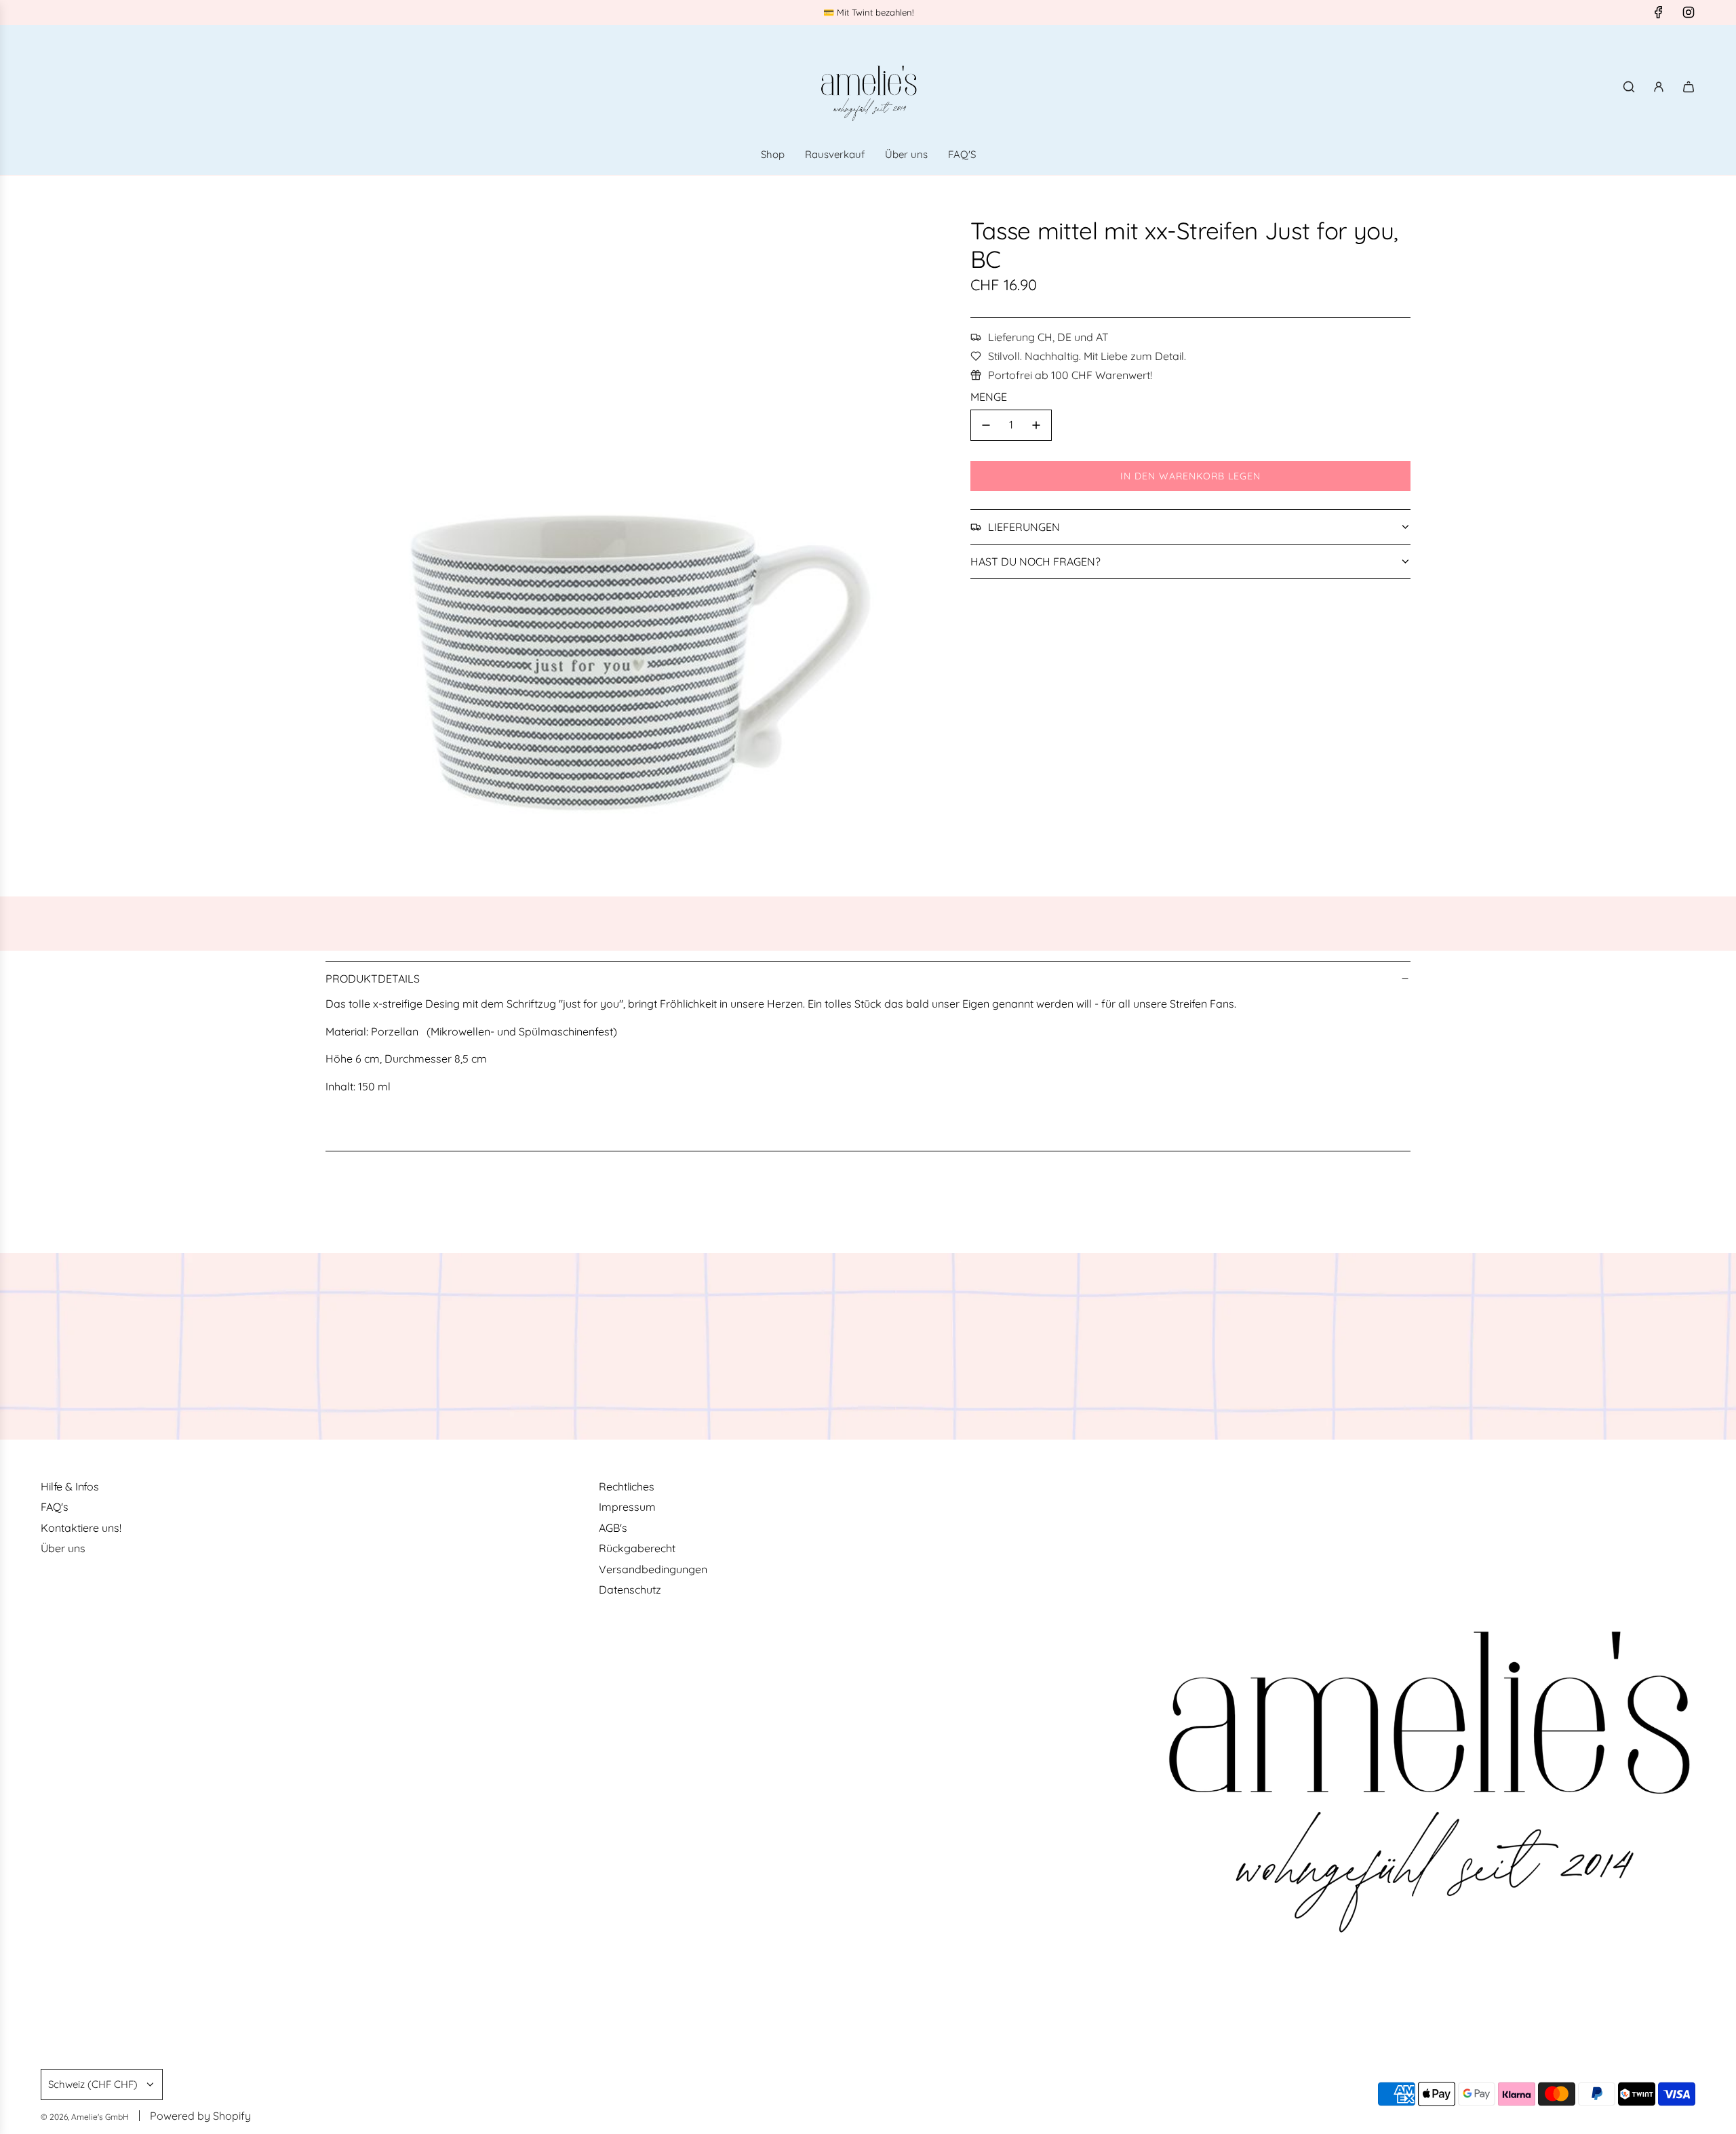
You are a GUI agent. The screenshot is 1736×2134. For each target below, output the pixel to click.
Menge (989, 397)
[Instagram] (1689, 12)
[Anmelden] (1659, 87)
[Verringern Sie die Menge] (986, 425)
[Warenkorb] (1689, 87)
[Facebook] (1659, 12)
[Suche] (1629, 87)
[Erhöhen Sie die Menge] (1036, 425)
